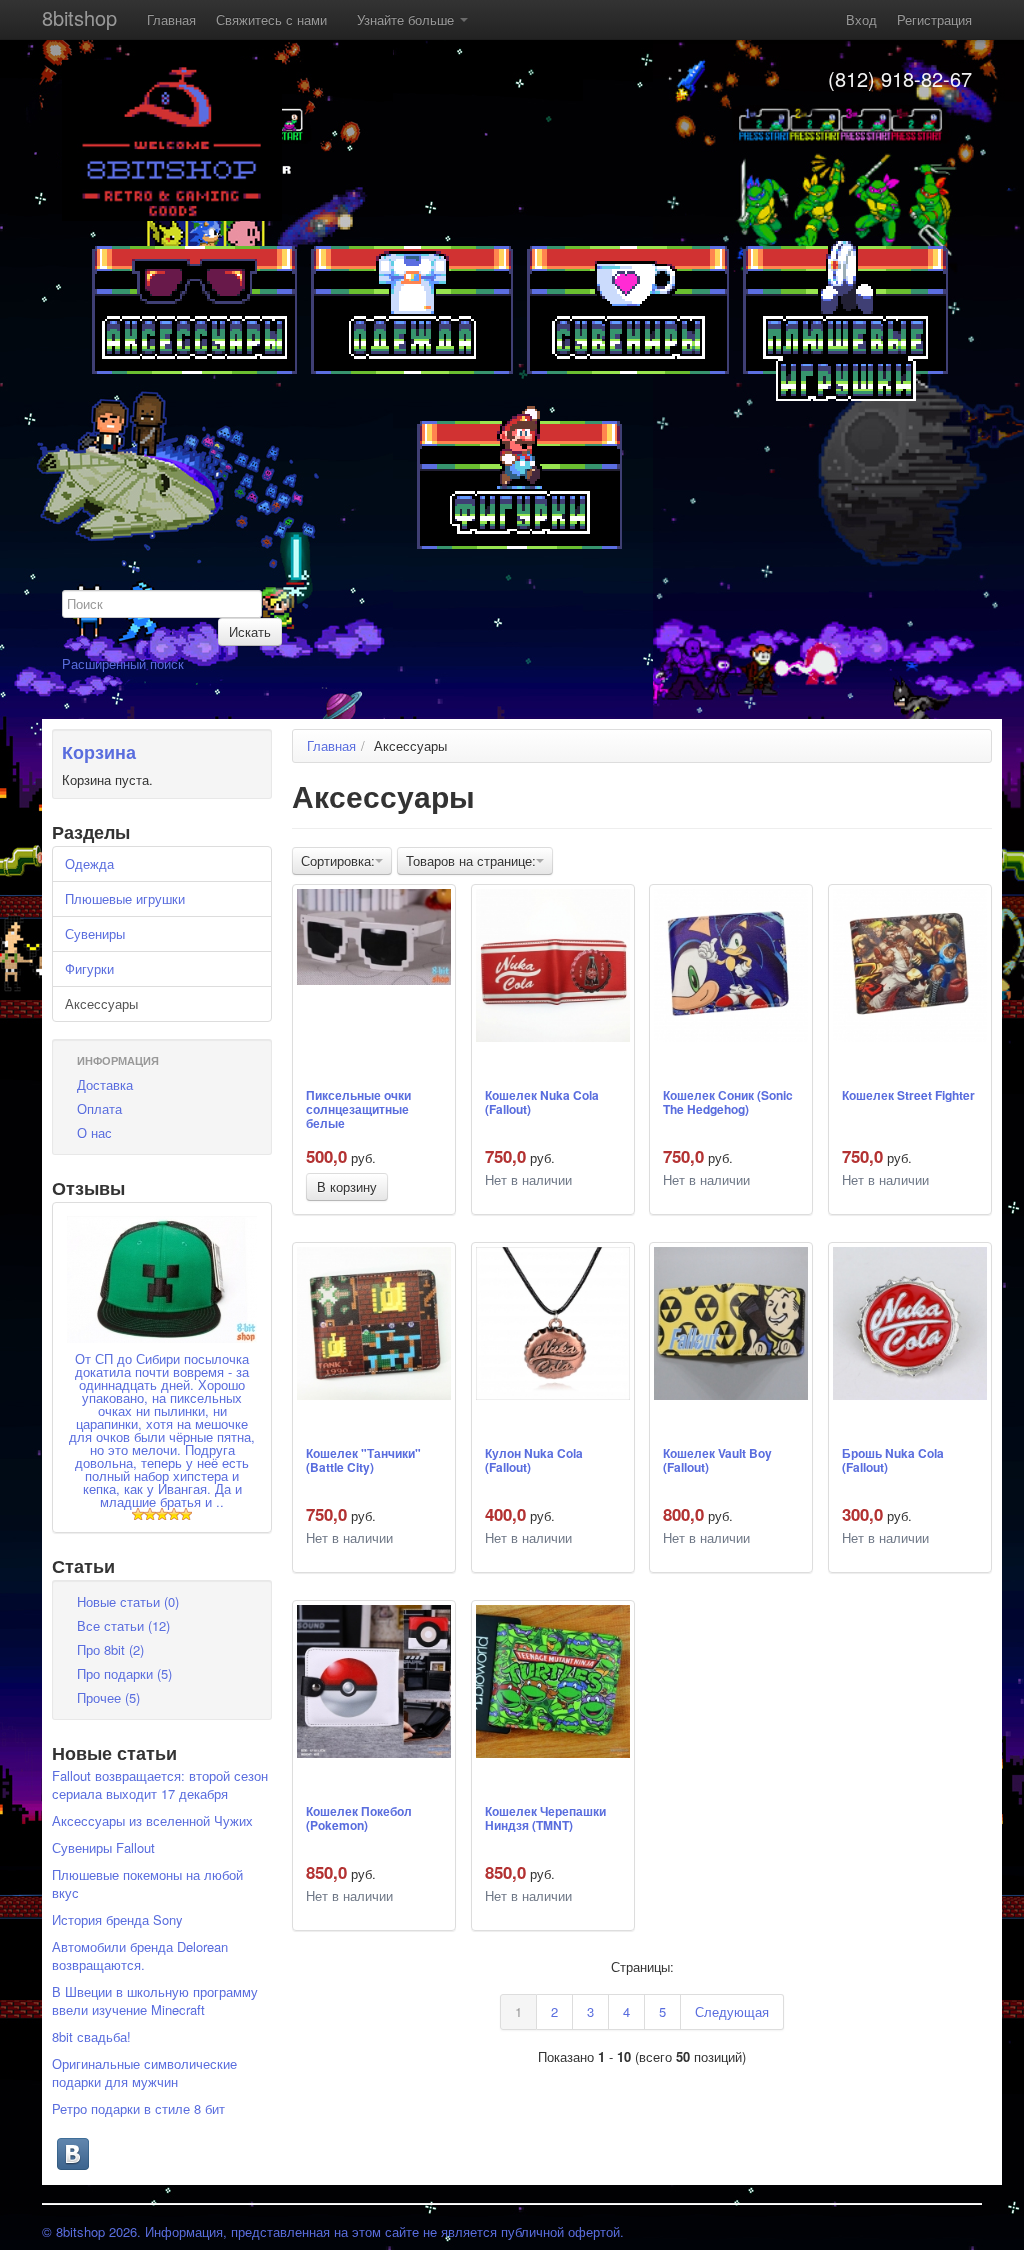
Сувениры (95, 933)
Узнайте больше (407, 19)
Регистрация (934, 19)
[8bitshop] (172, 138)
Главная (171, 19)
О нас (94, 1132)
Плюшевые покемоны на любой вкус (147, 1883)
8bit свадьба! (91, 2036)
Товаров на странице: (471, 860)
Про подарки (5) (124, 1673)
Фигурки (89, 968)
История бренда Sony (117, 1919)
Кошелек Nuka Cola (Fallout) (542, 1103)
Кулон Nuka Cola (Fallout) (534, 1461)
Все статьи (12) (123, 1625)
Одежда (89, 863)
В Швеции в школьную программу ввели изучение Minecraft (155, 2000)
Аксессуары (101, 1003)
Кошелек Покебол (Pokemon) (359, 1819)
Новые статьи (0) (128, 1601)
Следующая (732, 2011)
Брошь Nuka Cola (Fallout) (893, 1461)
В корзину (347, 1186)
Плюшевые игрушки (125, 898)
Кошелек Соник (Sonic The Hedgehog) (728, 1103)
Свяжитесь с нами (271, 19)
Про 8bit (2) (110, 1649)
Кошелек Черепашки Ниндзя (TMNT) (545, 1819)
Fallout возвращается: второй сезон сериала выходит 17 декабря (160, 1784)
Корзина (99, 752)
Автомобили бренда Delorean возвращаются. (140, 1955)
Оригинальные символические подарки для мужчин (144, 2072)
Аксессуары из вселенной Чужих (152, 1820)
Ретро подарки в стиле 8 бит (138, 2108)
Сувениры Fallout (103, 1847)
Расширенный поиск (123, 663)
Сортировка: (338, 860)
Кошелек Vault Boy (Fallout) (717, 1461)
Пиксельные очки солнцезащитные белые (358, 1108)
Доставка (105, 1084)
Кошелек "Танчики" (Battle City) (363, 1461)
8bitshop (79, 17)
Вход (861, 19)
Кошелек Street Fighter (908, 1096)
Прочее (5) (108, 1697)
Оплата (99, 1108)
